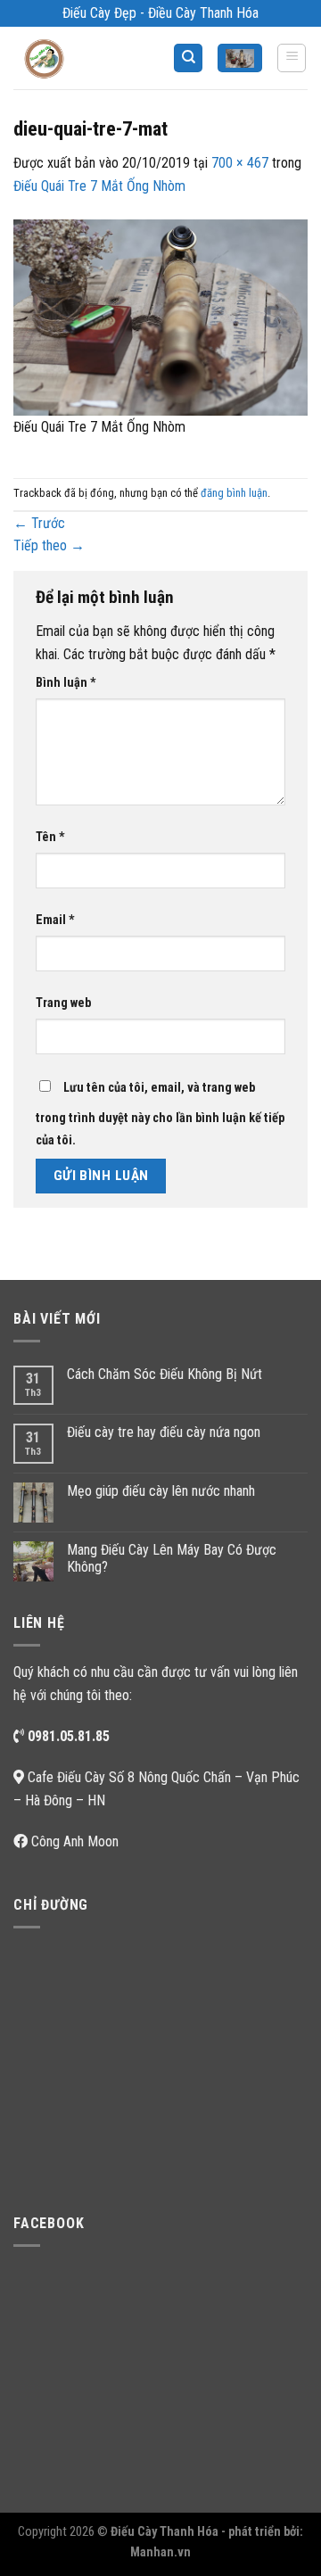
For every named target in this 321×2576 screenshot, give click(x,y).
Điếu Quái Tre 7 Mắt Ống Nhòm (99, 186)
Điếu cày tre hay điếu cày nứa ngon (164, 1432)
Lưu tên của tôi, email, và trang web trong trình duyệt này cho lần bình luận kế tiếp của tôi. (160, 1115)
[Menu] (292, 58)
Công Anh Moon (75, 1841)
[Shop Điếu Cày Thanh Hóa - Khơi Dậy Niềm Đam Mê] (59, 58)
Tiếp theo (49, 545)
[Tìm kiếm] (188, 58)
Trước (39, 523)
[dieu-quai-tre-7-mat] (160, 316)
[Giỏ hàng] (240, 58)
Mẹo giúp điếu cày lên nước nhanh (161, 1491)
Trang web (63, 1003)
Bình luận (66, 683)
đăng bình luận (234, 493)
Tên (50, 837)
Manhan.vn (160, 2552)
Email (55, 920)
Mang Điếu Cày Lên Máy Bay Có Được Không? (172, 1558)
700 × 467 (240, 163)
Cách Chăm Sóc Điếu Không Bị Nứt (165, 1374)
